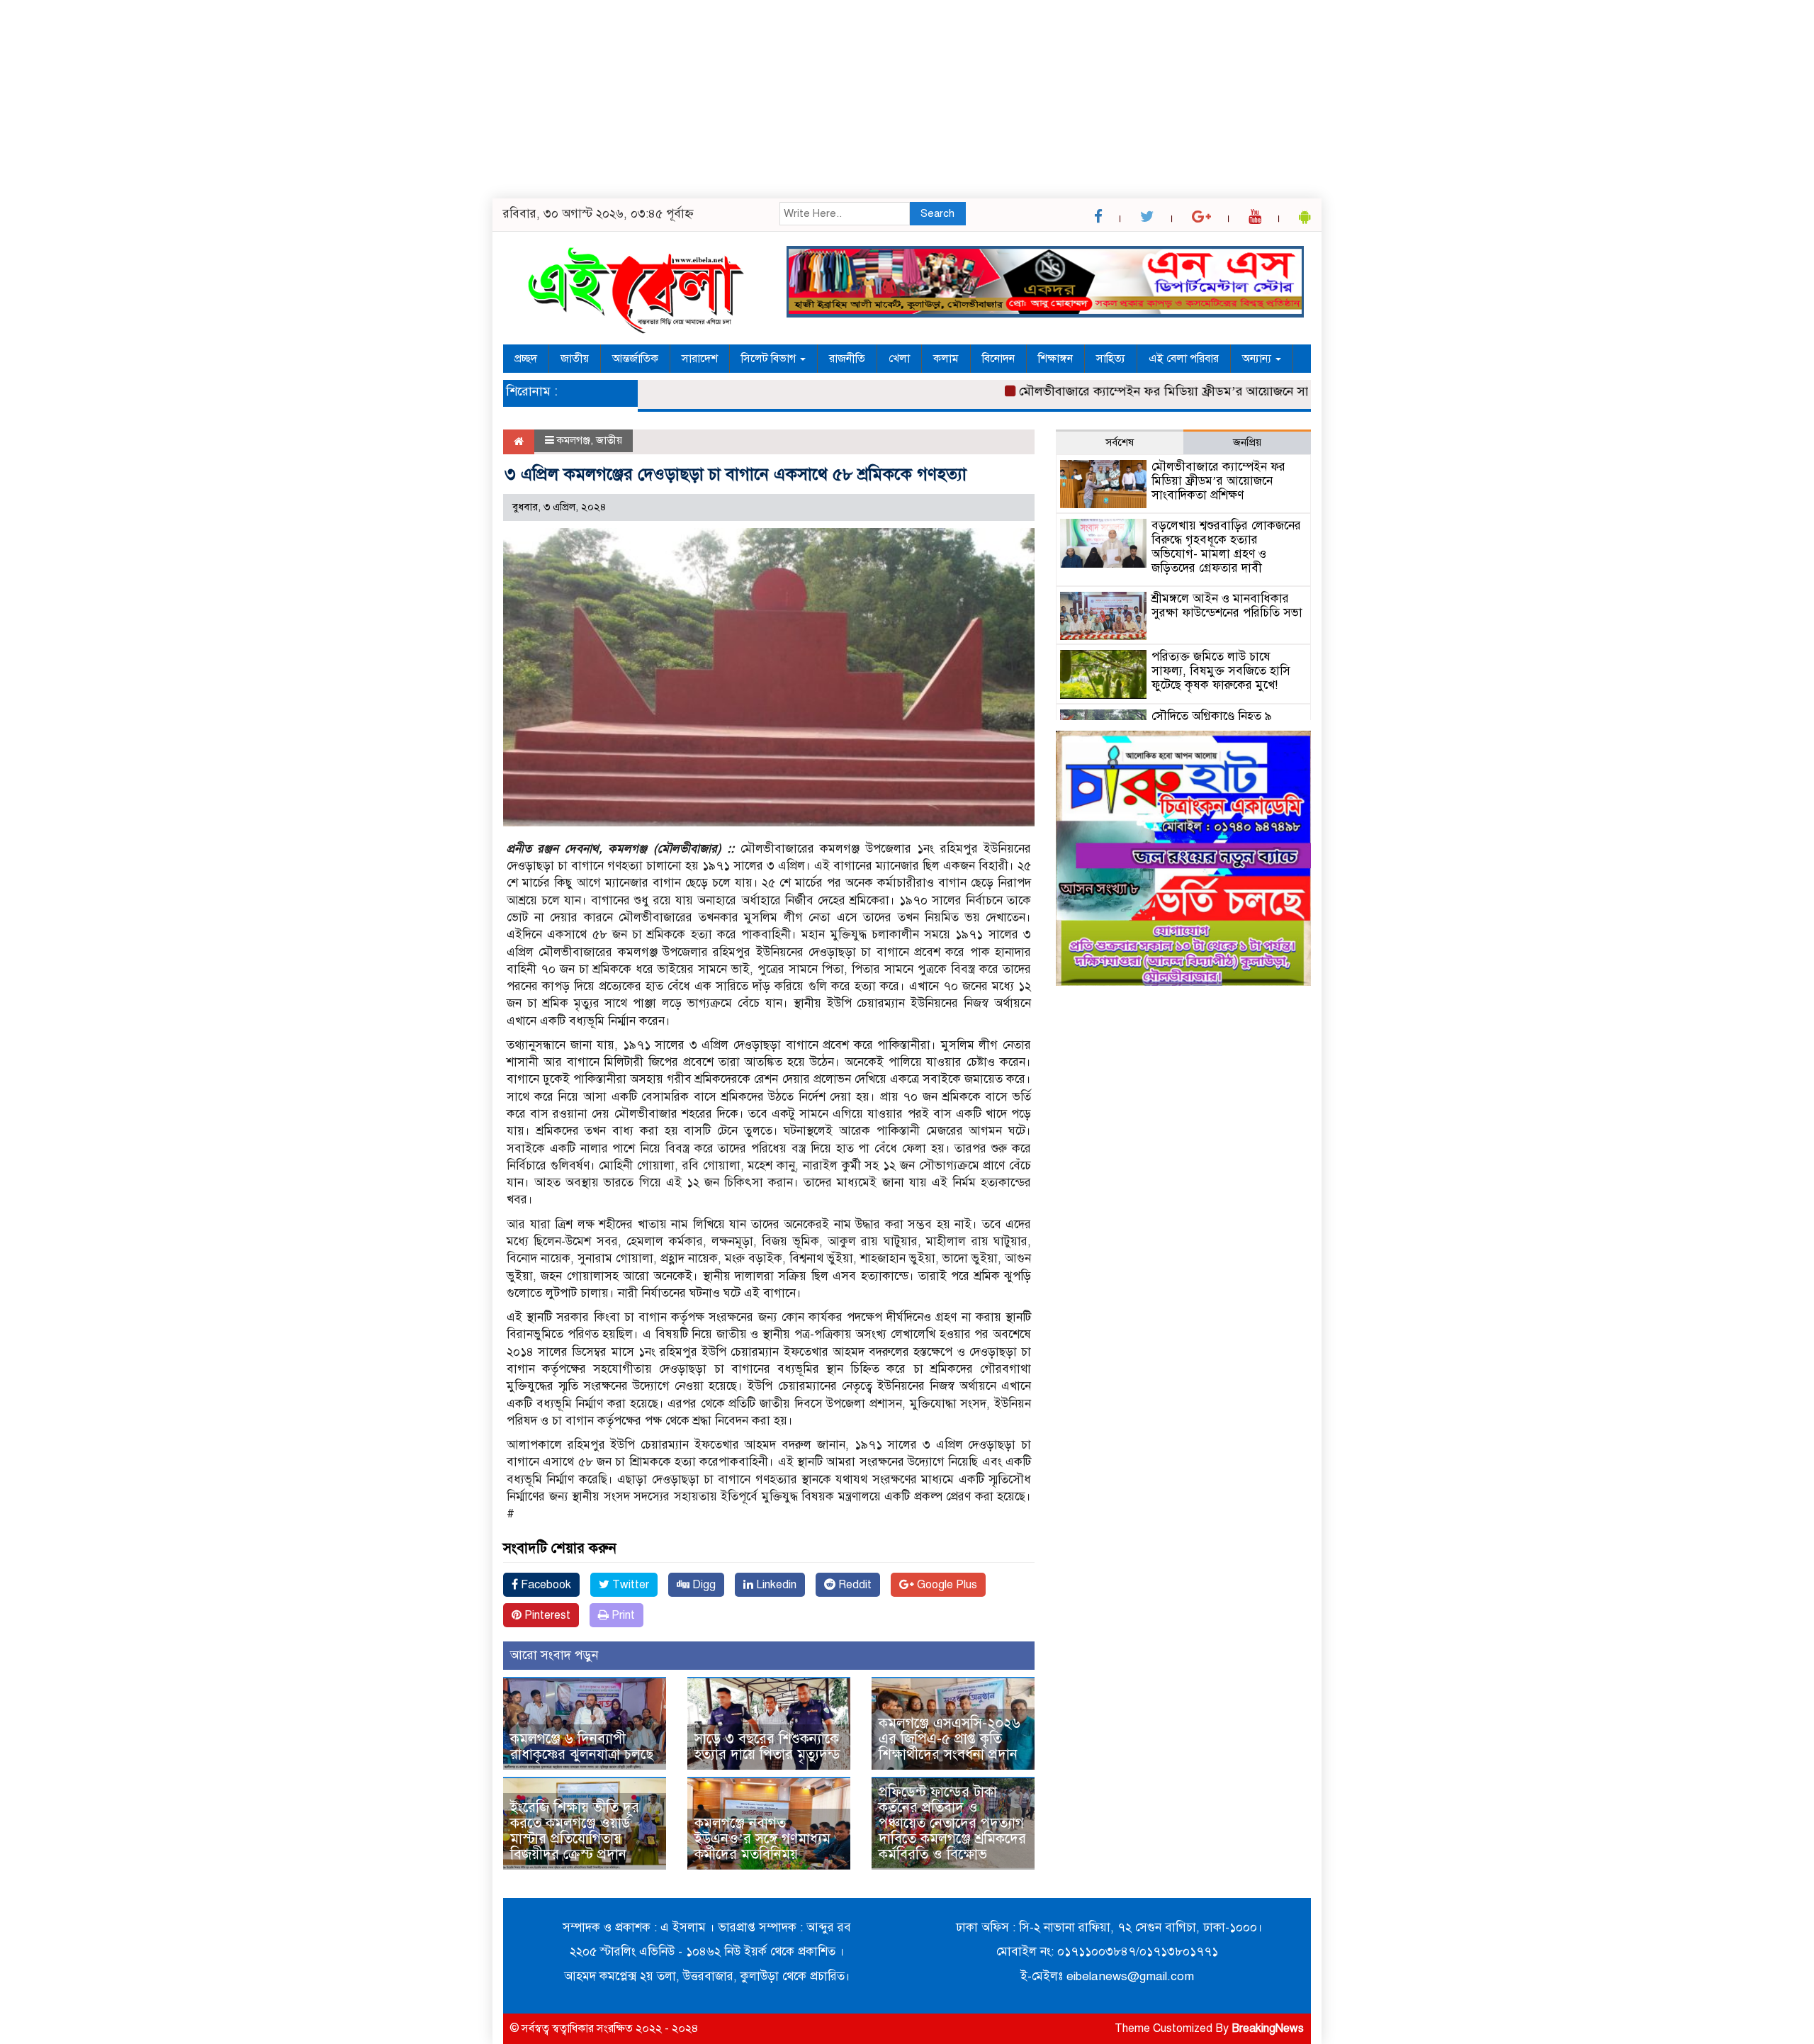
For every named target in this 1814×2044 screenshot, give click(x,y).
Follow (867, 421)
